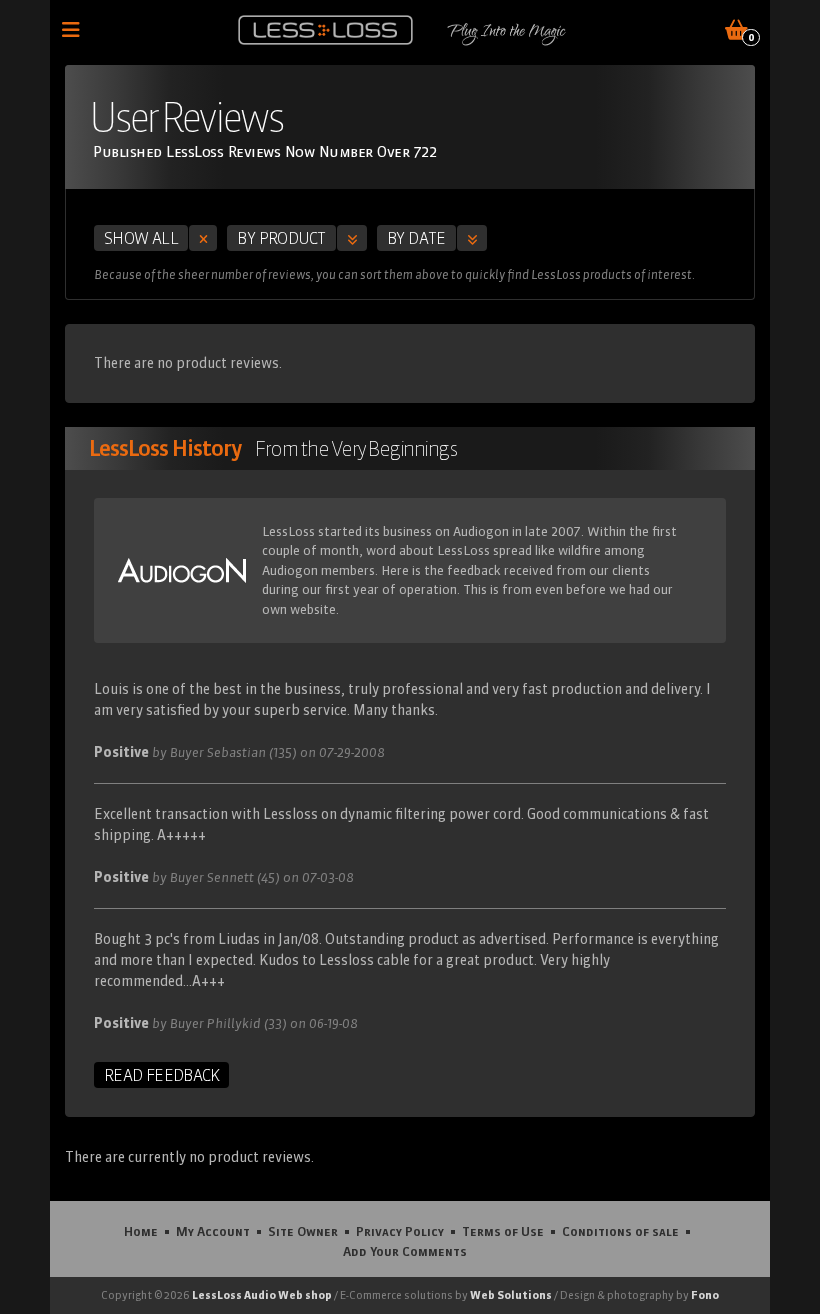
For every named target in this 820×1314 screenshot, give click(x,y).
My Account (213, 1231)
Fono (705, 1295)
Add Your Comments (405, 1251)
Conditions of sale (620, 1231)
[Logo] (325, 30)
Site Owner (303, 1231)
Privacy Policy (400, 1231)
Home (141, 1231)
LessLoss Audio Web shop (262, 1295)
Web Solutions (511, 1295)
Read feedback (161, 1075)
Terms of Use (503, 1231)
